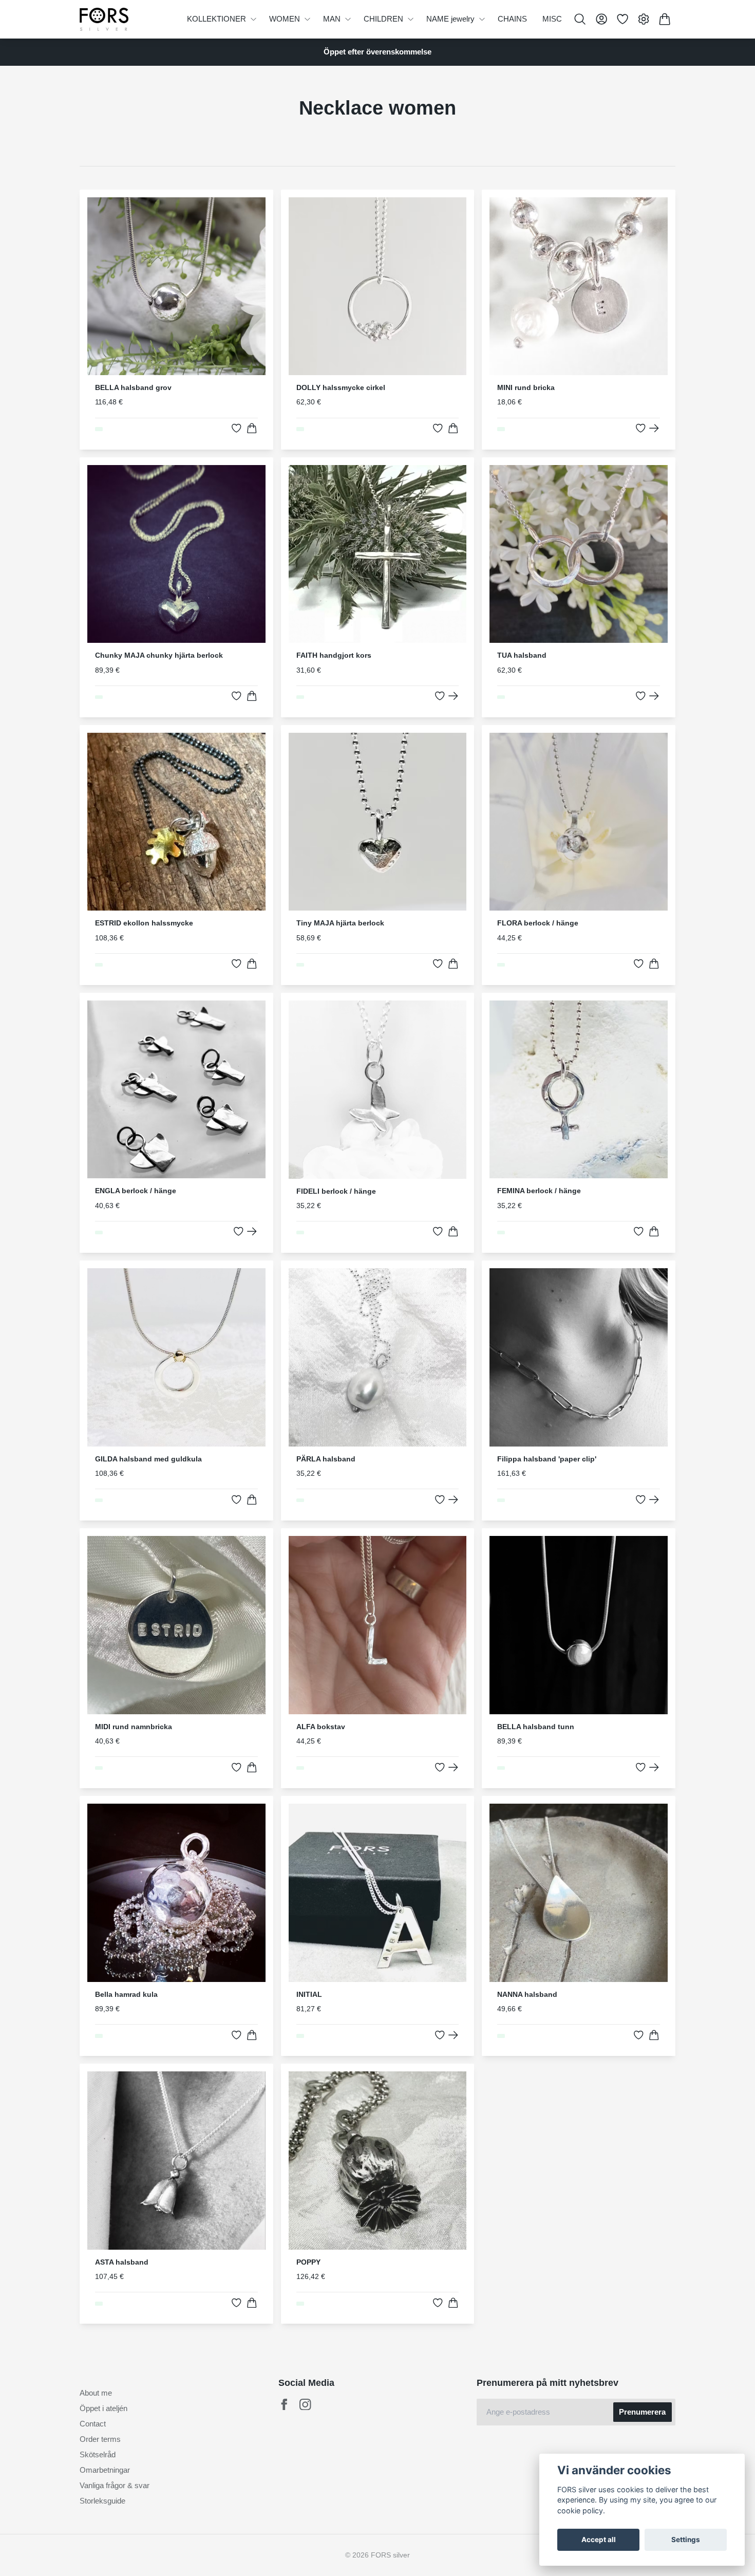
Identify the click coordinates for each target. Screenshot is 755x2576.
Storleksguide (102, 2501)
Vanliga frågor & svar (115, 2485)
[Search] (580, 19)
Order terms (100, 2439)
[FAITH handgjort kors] (453, 696)
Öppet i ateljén (103, 2408)
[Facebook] (284, 2405)
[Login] (601, 19)
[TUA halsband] (654, 696)
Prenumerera (642, 2412)
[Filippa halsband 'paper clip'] (654, 1500)
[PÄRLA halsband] (453, 1500)
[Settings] (644, 19)
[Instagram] (305, 2405)
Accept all (599, 2540)
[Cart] (665, 19)
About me (96, 2393)
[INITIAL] (453, 2035)
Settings (686, 2540)
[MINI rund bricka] (654, 428)
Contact (93, 2424)
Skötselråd (98, 2454)
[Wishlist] (622, 19)
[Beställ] (252, 428)
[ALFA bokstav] (453, 1767)
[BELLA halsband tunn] (654, 1767)
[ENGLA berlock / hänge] (252, 1231)
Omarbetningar (105, 2470)
